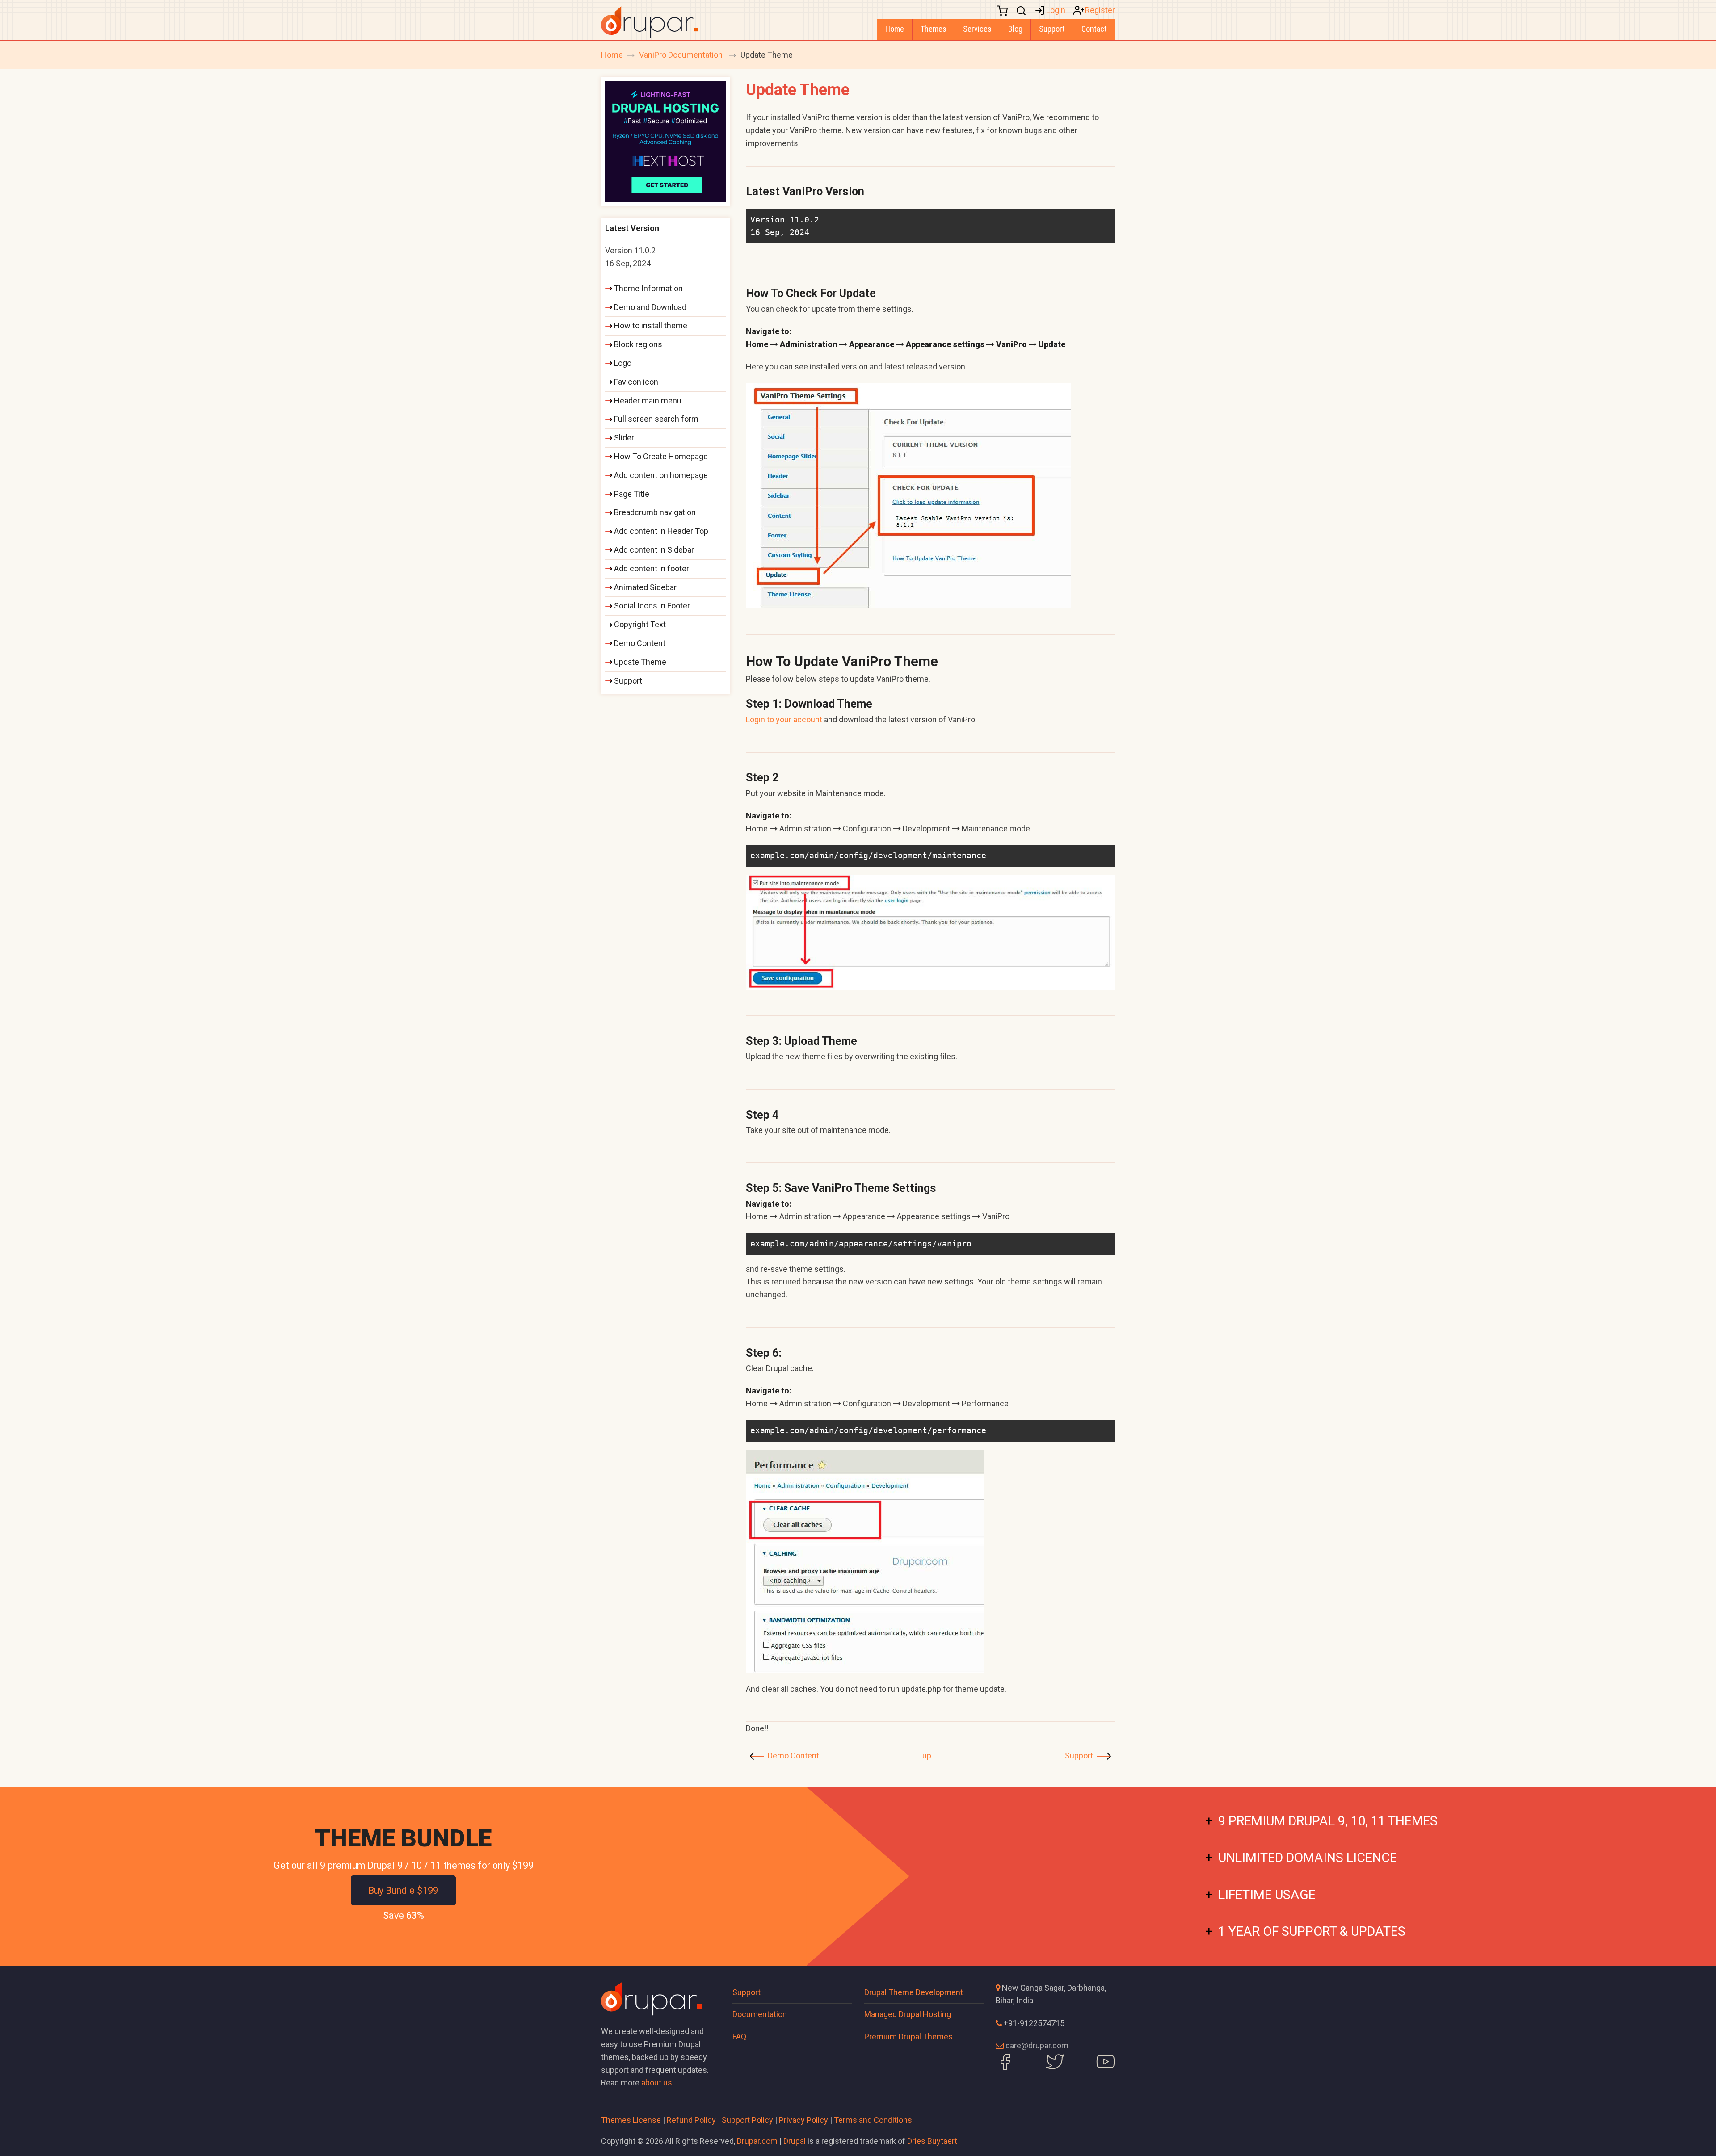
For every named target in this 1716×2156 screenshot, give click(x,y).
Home (895, 29)
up (927, 1755)
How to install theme (651, 325)
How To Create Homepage (661, 456)
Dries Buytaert (932, 2141)
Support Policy (747, 2120)
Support (1052, 29)
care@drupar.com (1037, 2045)
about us (657, 2083)
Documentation (760, 2014)
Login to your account (784, 719)
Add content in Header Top (661, 531)
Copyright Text (640, 624)
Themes (934, 29)
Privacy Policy (803, 2120)
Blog (1015, 29)
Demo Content (793, 1755)
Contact (1094, 29)
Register (1100, 10)
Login (1056, 10)
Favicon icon (636, 382)
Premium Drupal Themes (908, 2036)
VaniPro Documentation (682, 55)
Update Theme (640, 662)
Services (977, 29)
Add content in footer (652, 568)
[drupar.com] (649, 21)
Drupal (795, 2141)
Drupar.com (757, 2141)
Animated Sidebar (645, 587)
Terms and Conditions (873, 2120)
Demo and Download (650, 307)
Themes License (631, 2120)
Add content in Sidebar (654, 550)
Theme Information (648, 288)
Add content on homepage (661, 475)
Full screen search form (656, 419)
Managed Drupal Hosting (908, 2014)
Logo (623, 363)
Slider (624, 438)
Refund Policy (691, 2120)
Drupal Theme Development (914, 1992)
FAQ (739, 2036)
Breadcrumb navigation (655, 512)
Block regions (638, 344)
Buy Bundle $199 (403, 1890)
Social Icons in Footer (652, 606)
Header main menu (648, 401)
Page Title (632, 494)
